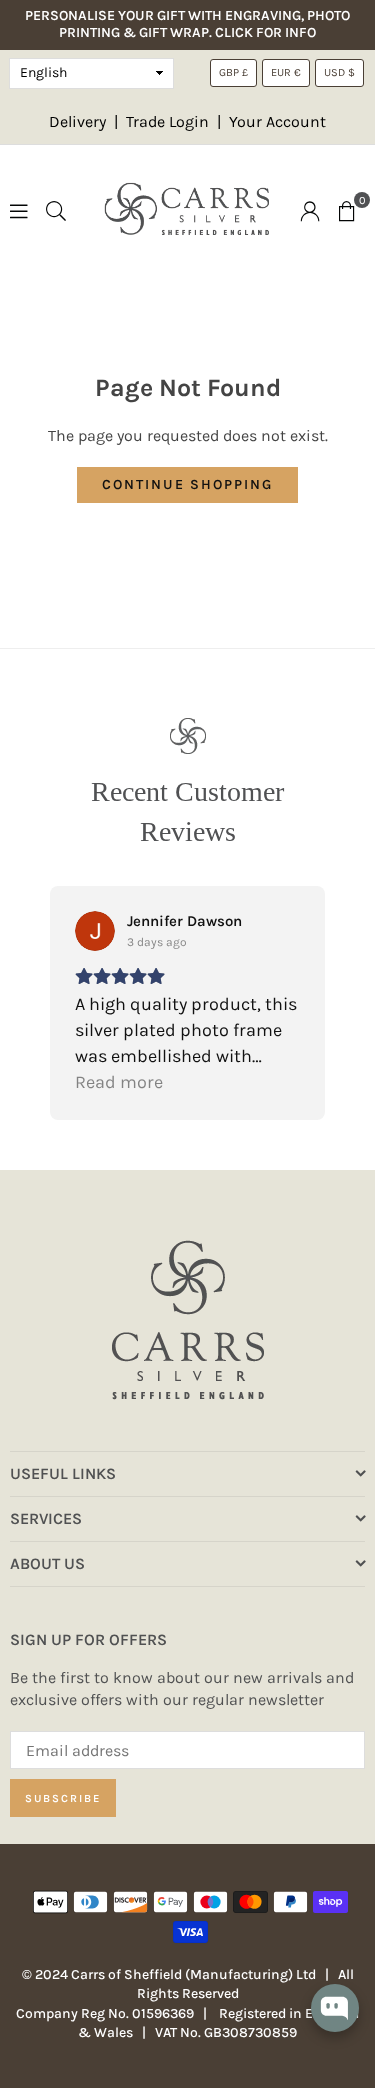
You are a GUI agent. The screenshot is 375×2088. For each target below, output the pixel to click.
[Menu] (19, 209)
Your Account (277, 121)
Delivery (77, 121)
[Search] (56, 209)
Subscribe (63, 1798)
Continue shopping (187, 484)
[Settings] (310, 210)
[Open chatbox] (335, 2021)
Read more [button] (119, 1082)
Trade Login (169, 121)
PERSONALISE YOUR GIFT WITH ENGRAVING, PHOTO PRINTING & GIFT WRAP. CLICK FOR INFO (187, 24)
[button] (347, 210)
